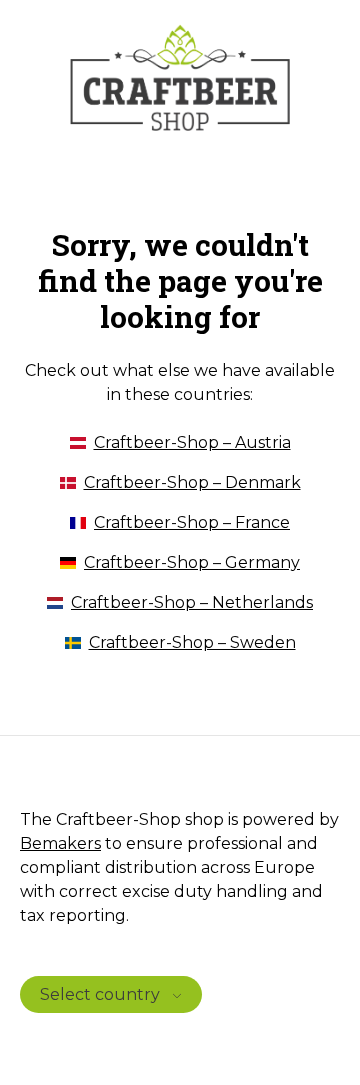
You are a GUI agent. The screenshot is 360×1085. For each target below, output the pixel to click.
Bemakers (60, 843)
